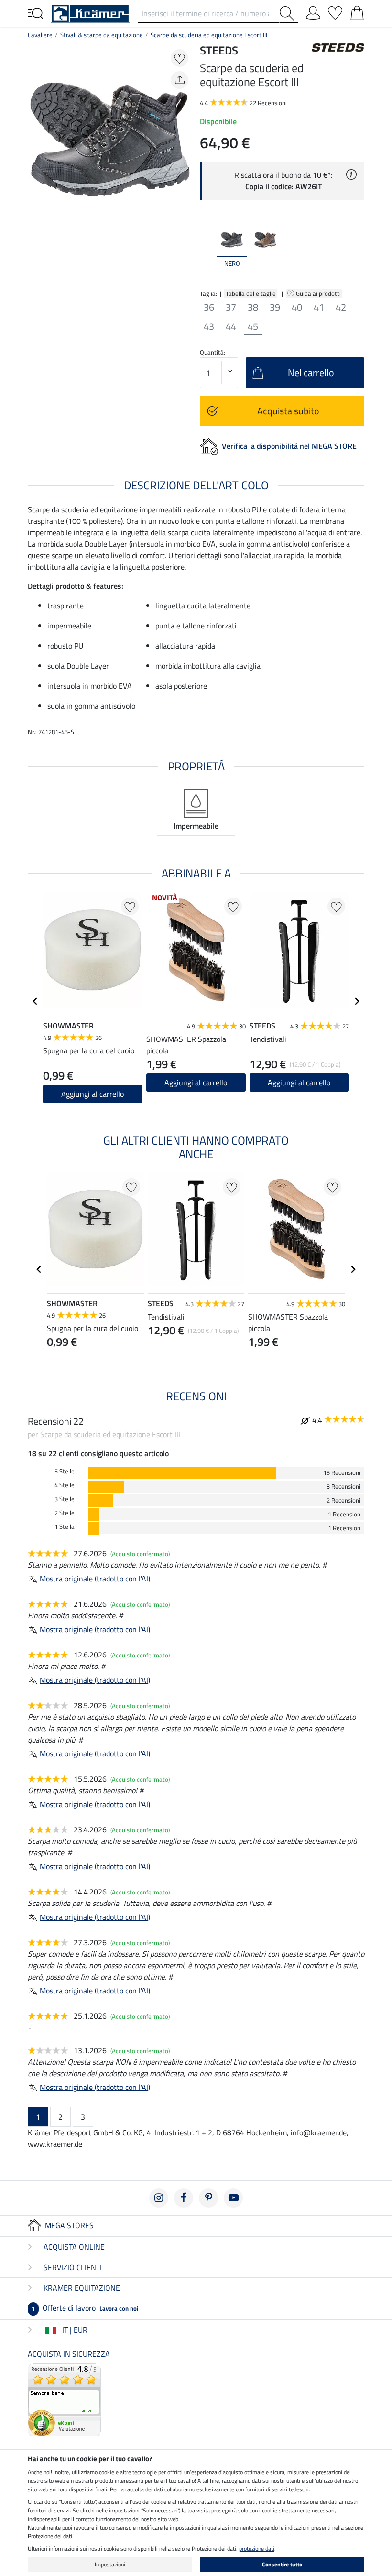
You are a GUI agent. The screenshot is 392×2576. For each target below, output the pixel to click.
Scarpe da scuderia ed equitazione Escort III (209, 35)
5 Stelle (65, 1471)
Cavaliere (40, 35)
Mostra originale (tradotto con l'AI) (95, 1579)
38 (253, 307)
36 (209, 307)
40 (297, 307)
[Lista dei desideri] (335, 11)
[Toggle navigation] (35, 12)
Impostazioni (110, 2564)
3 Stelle (65, 1499)
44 (231, 326)
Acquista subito (288, 411)
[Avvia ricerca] (289, 13)
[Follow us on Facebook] (184, 2198)
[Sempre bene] (64, 2399)
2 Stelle (65, 1513)
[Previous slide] (207, 252)
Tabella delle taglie (251, 293)
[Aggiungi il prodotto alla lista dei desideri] (180, 58)
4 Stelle (65, 1485)
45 (253, 326)
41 (319, 307)
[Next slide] (357, 252)
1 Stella (65, 1527)
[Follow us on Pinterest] (208, 2198)
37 (231, 307)
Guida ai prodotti (319, 293)
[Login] (313, 11)
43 (209, 326)
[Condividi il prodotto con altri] (180, 80)
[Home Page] (90, 12)
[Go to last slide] (35, 1001)
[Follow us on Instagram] (159, 2198)
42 (341, 307)
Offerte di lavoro (85, 2308)
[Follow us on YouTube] (233, 2198)
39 (275, 307)
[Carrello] (357, 11)
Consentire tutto (282, 2564)
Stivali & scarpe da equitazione (102, 35)
